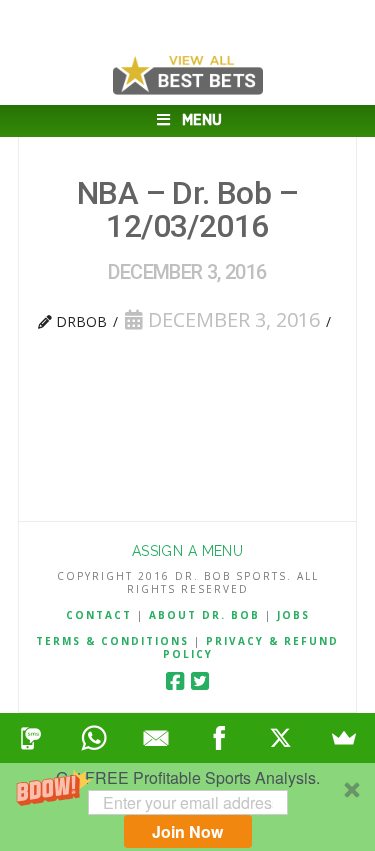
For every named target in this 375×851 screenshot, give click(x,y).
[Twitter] (200, 681)
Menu (202, 120)
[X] (281, 738)
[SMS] (31, 738)
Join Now (187, 831)
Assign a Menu (187, 551)
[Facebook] (175, 681)
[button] (187, 807)
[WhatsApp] (94, 738)
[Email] (156, 738)
